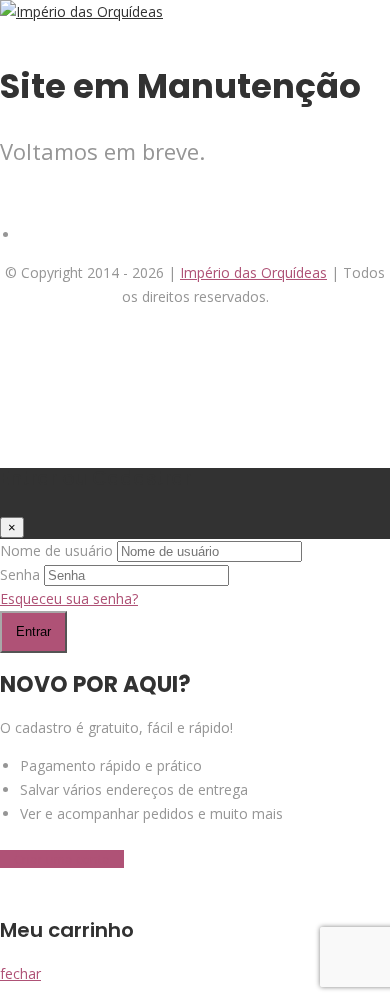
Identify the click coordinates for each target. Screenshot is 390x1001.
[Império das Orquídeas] (81, 11)
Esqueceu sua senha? (69, 598)
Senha (20, 574)
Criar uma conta (62, 859)
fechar (20, 973)
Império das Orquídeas (253, 272)
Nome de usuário (56, 550)
